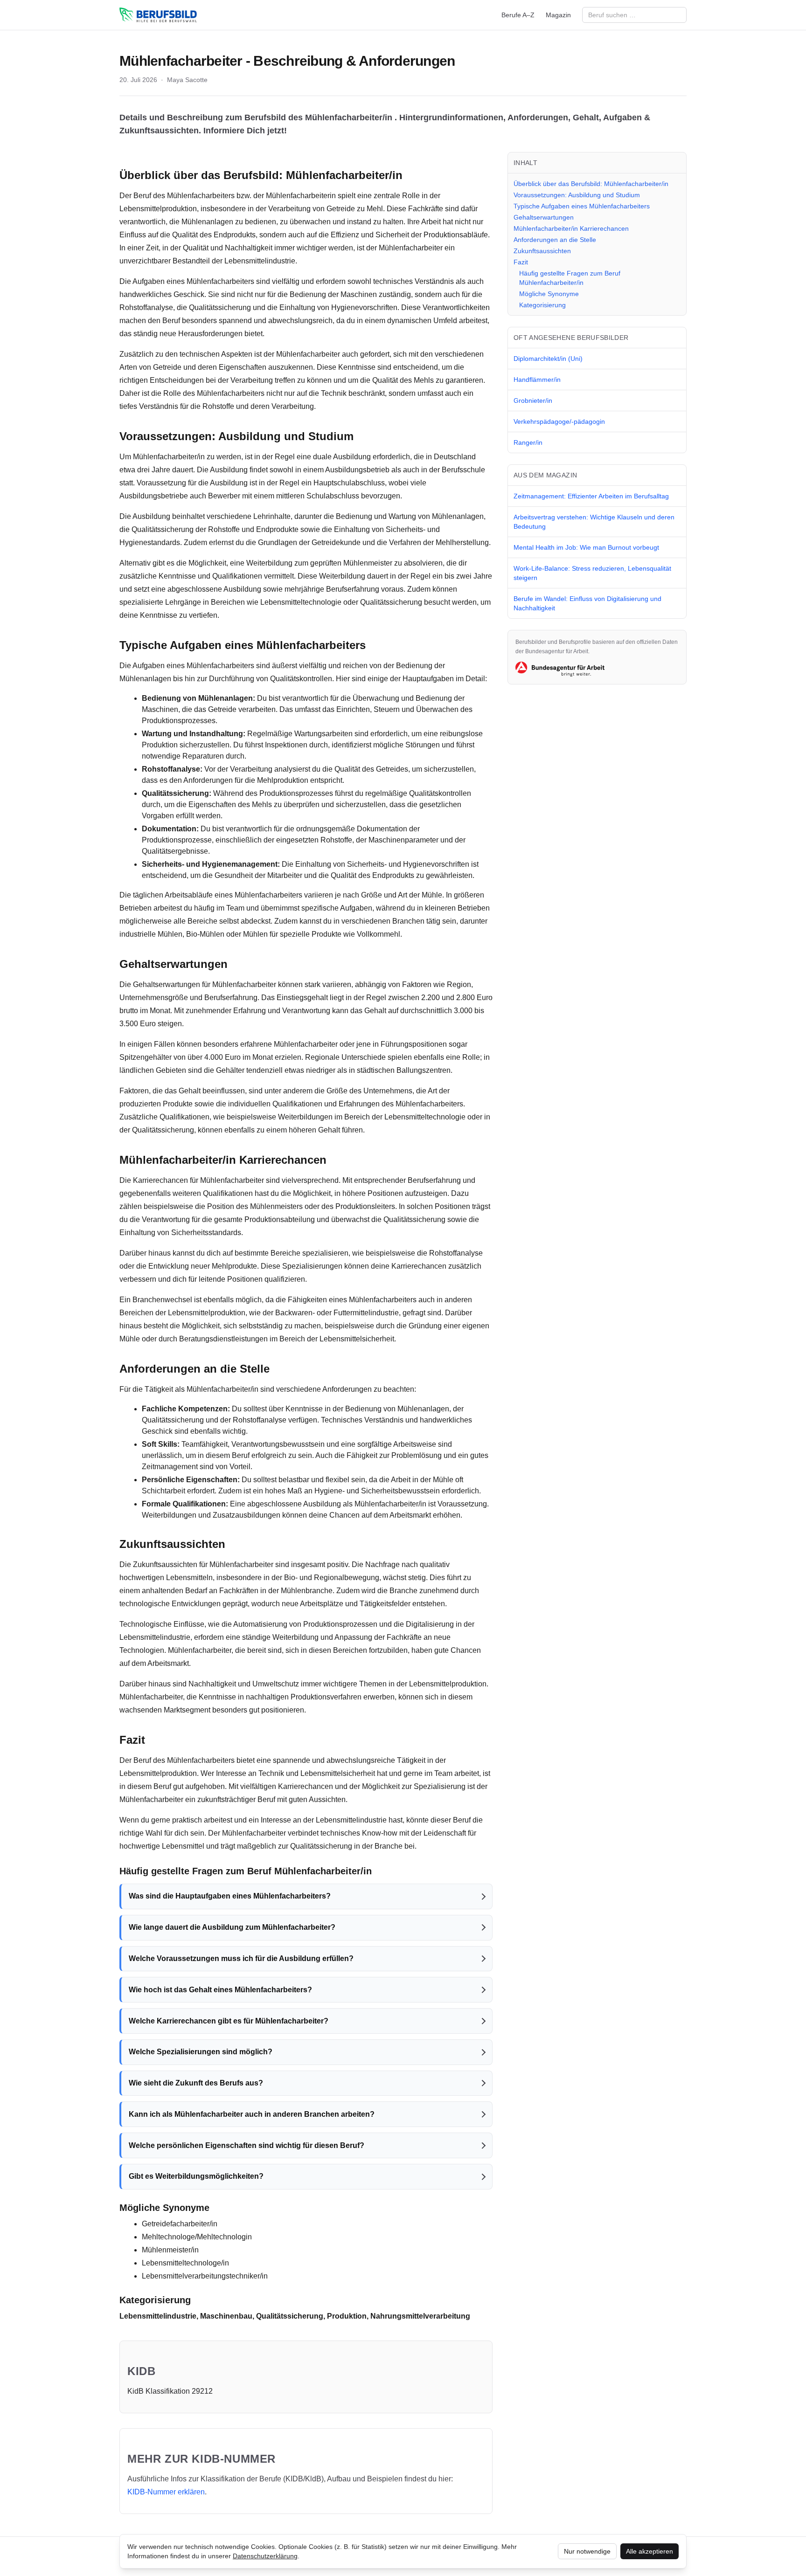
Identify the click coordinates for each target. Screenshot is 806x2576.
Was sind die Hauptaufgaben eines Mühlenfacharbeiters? (230, 1896)
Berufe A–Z (518, 15)
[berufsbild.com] (158, 15)
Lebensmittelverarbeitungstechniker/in (205, 2276)
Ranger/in (528, 442)
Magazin (558, 15)
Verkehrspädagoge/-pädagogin (559, 421)
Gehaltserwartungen (544, 217)
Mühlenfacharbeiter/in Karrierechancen (571, 228)
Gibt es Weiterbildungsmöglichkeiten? (196, 2176)
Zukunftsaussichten (542, 251)
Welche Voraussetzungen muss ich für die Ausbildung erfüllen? (241, 1958)
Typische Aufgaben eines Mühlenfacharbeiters (582, 206)
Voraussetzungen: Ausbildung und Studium (577, 195)
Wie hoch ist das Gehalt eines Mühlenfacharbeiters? (220, 1990)
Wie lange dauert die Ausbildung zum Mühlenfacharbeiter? (232, 1927)
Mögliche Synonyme (549, 294)
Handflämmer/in (537, 380)
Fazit (521, 262)
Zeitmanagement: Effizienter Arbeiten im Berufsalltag (591, 496)
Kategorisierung (542, 305)
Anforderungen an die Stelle (555, 240)
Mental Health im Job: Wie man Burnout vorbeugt (586, 547)
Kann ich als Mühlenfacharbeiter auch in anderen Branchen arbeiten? (252, 2114)
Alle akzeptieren (650, 2551)
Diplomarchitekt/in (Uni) (548, 359)
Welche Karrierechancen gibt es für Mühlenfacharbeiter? (229, 2021)
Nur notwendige (587, 2551)
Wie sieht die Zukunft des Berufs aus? (196, 2083)
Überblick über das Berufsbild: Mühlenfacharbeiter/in (591, 184)
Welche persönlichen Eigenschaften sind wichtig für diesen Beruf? (247, 2145)
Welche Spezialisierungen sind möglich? (201, 2052)
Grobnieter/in (533, 401)
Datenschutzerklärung (265, 2556)
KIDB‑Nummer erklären (166, 2492)
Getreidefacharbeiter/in (180, 2224)
